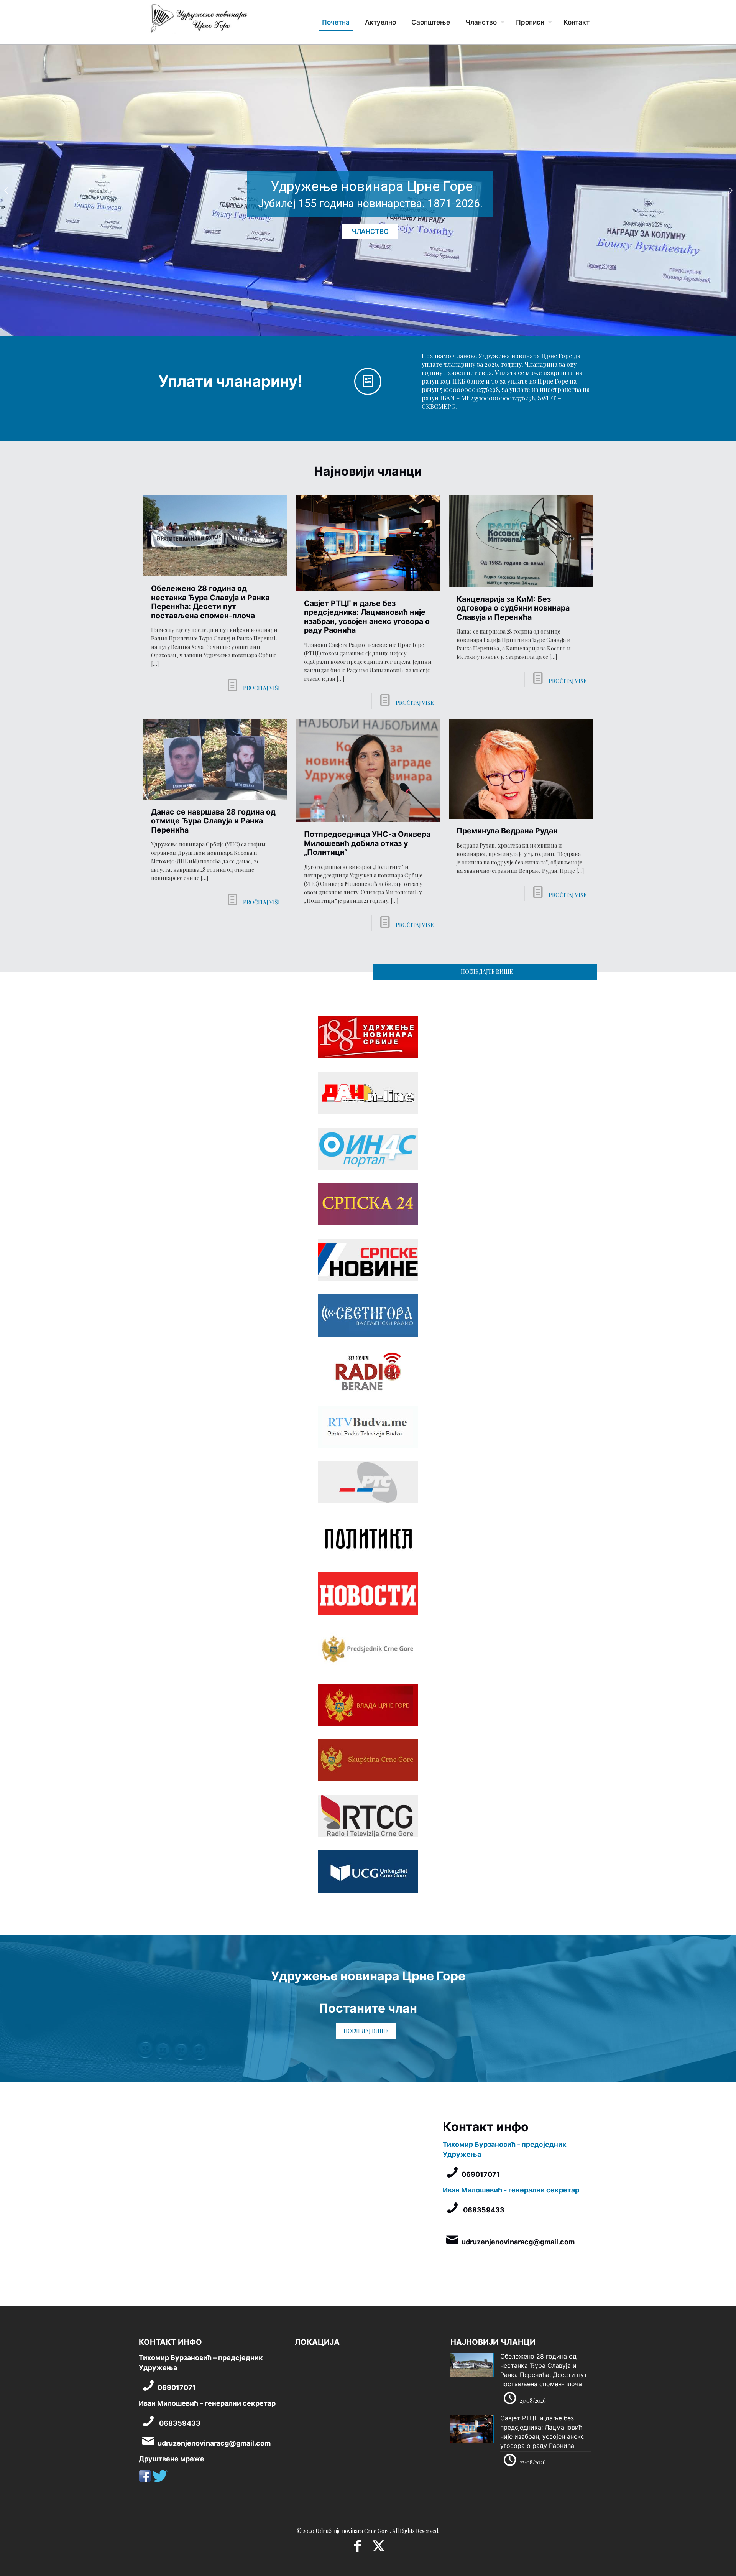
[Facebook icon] (357, 2548)
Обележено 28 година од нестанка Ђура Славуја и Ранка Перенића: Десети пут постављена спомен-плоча (210, 602)
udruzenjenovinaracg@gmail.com (518, 2242)
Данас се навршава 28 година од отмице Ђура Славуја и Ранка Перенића (213, 821)
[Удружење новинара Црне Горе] (199, 21)
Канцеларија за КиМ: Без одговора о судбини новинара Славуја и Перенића (513, 608)
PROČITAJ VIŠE (262, 688)
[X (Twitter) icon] (379, 2548)
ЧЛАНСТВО (370, 231)
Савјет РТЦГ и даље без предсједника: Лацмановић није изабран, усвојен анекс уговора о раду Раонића (367, 617)
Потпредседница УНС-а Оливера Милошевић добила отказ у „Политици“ (367, 843)
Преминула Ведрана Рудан (507, 831)
